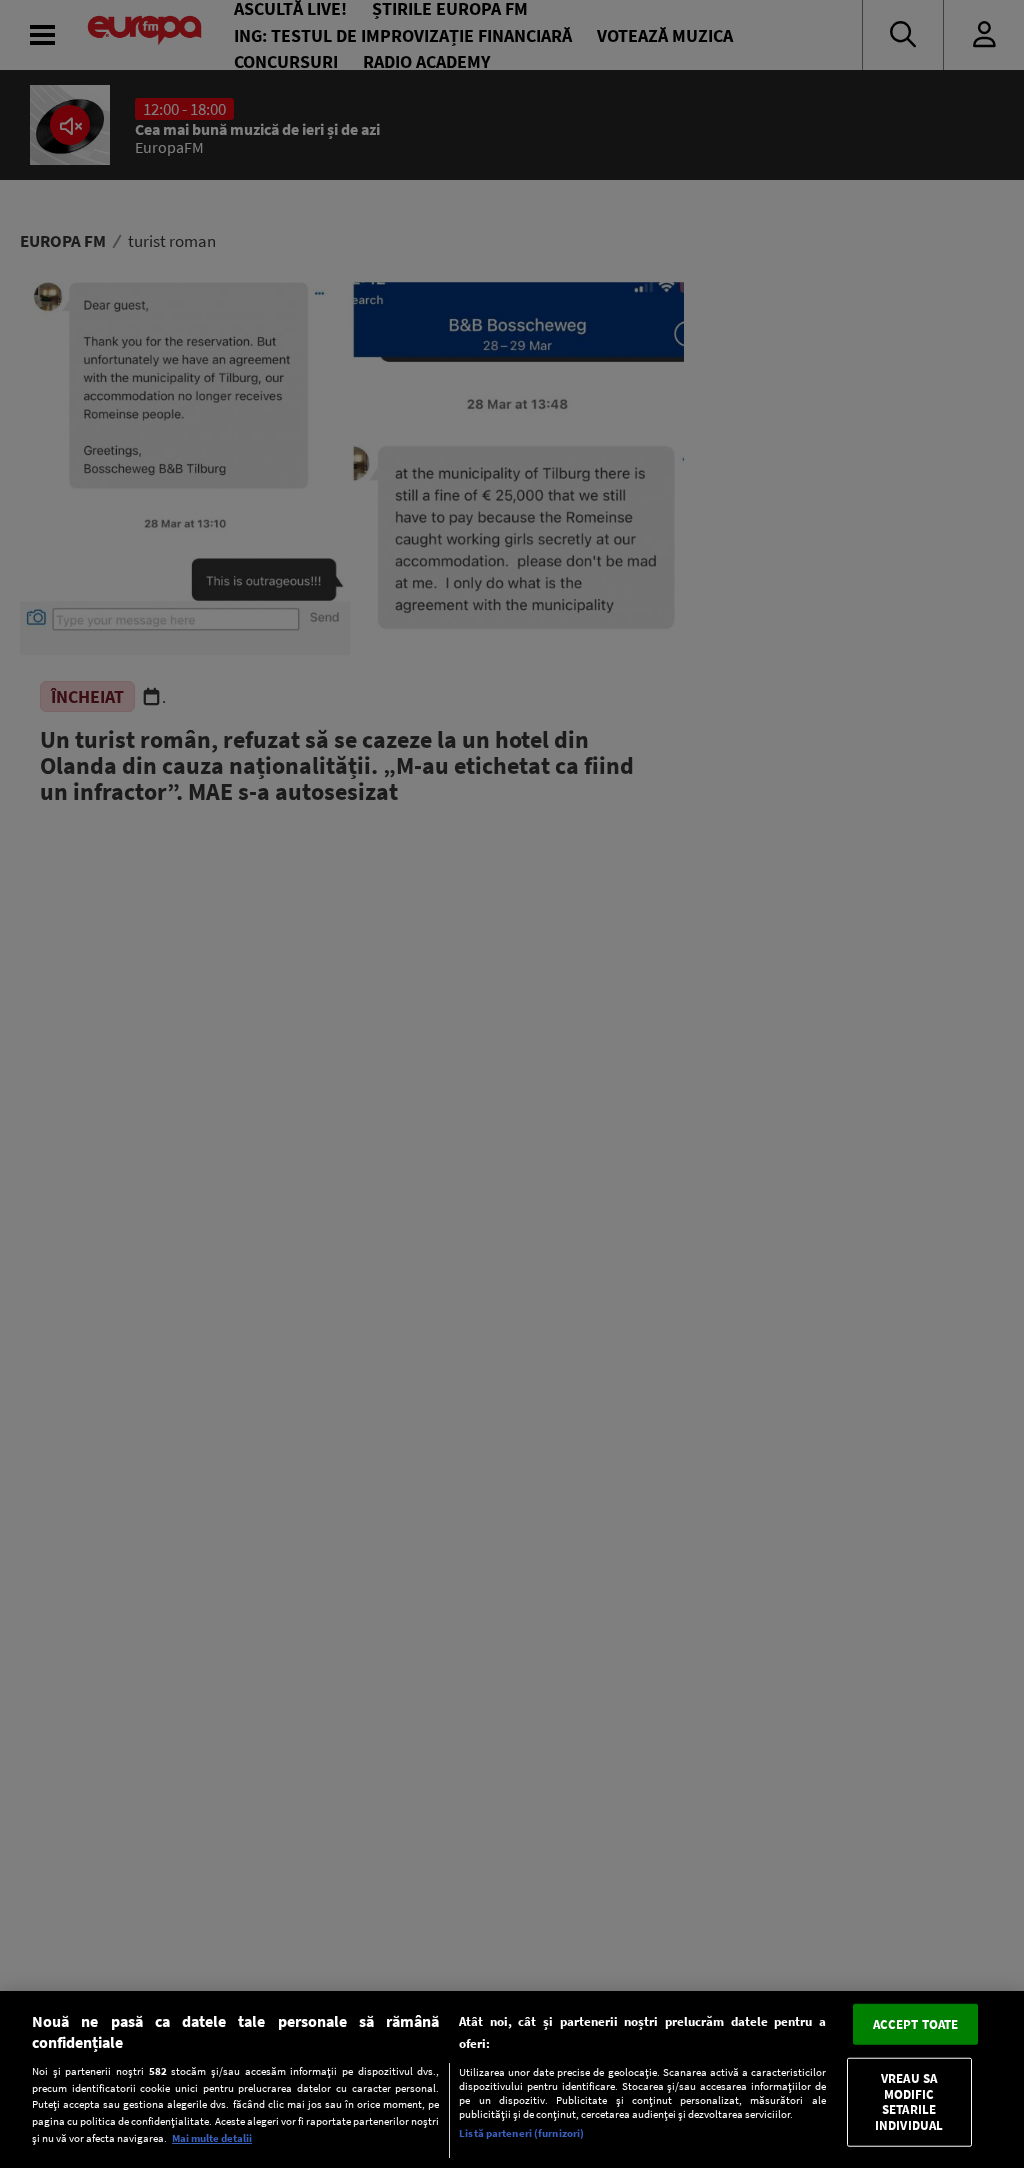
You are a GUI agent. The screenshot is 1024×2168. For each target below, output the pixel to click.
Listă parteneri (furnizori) (521, 2133)
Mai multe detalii (212, 2138)
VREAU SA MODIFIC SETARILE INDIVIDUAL (909, 2102)
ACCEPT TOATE (916, 2023)
